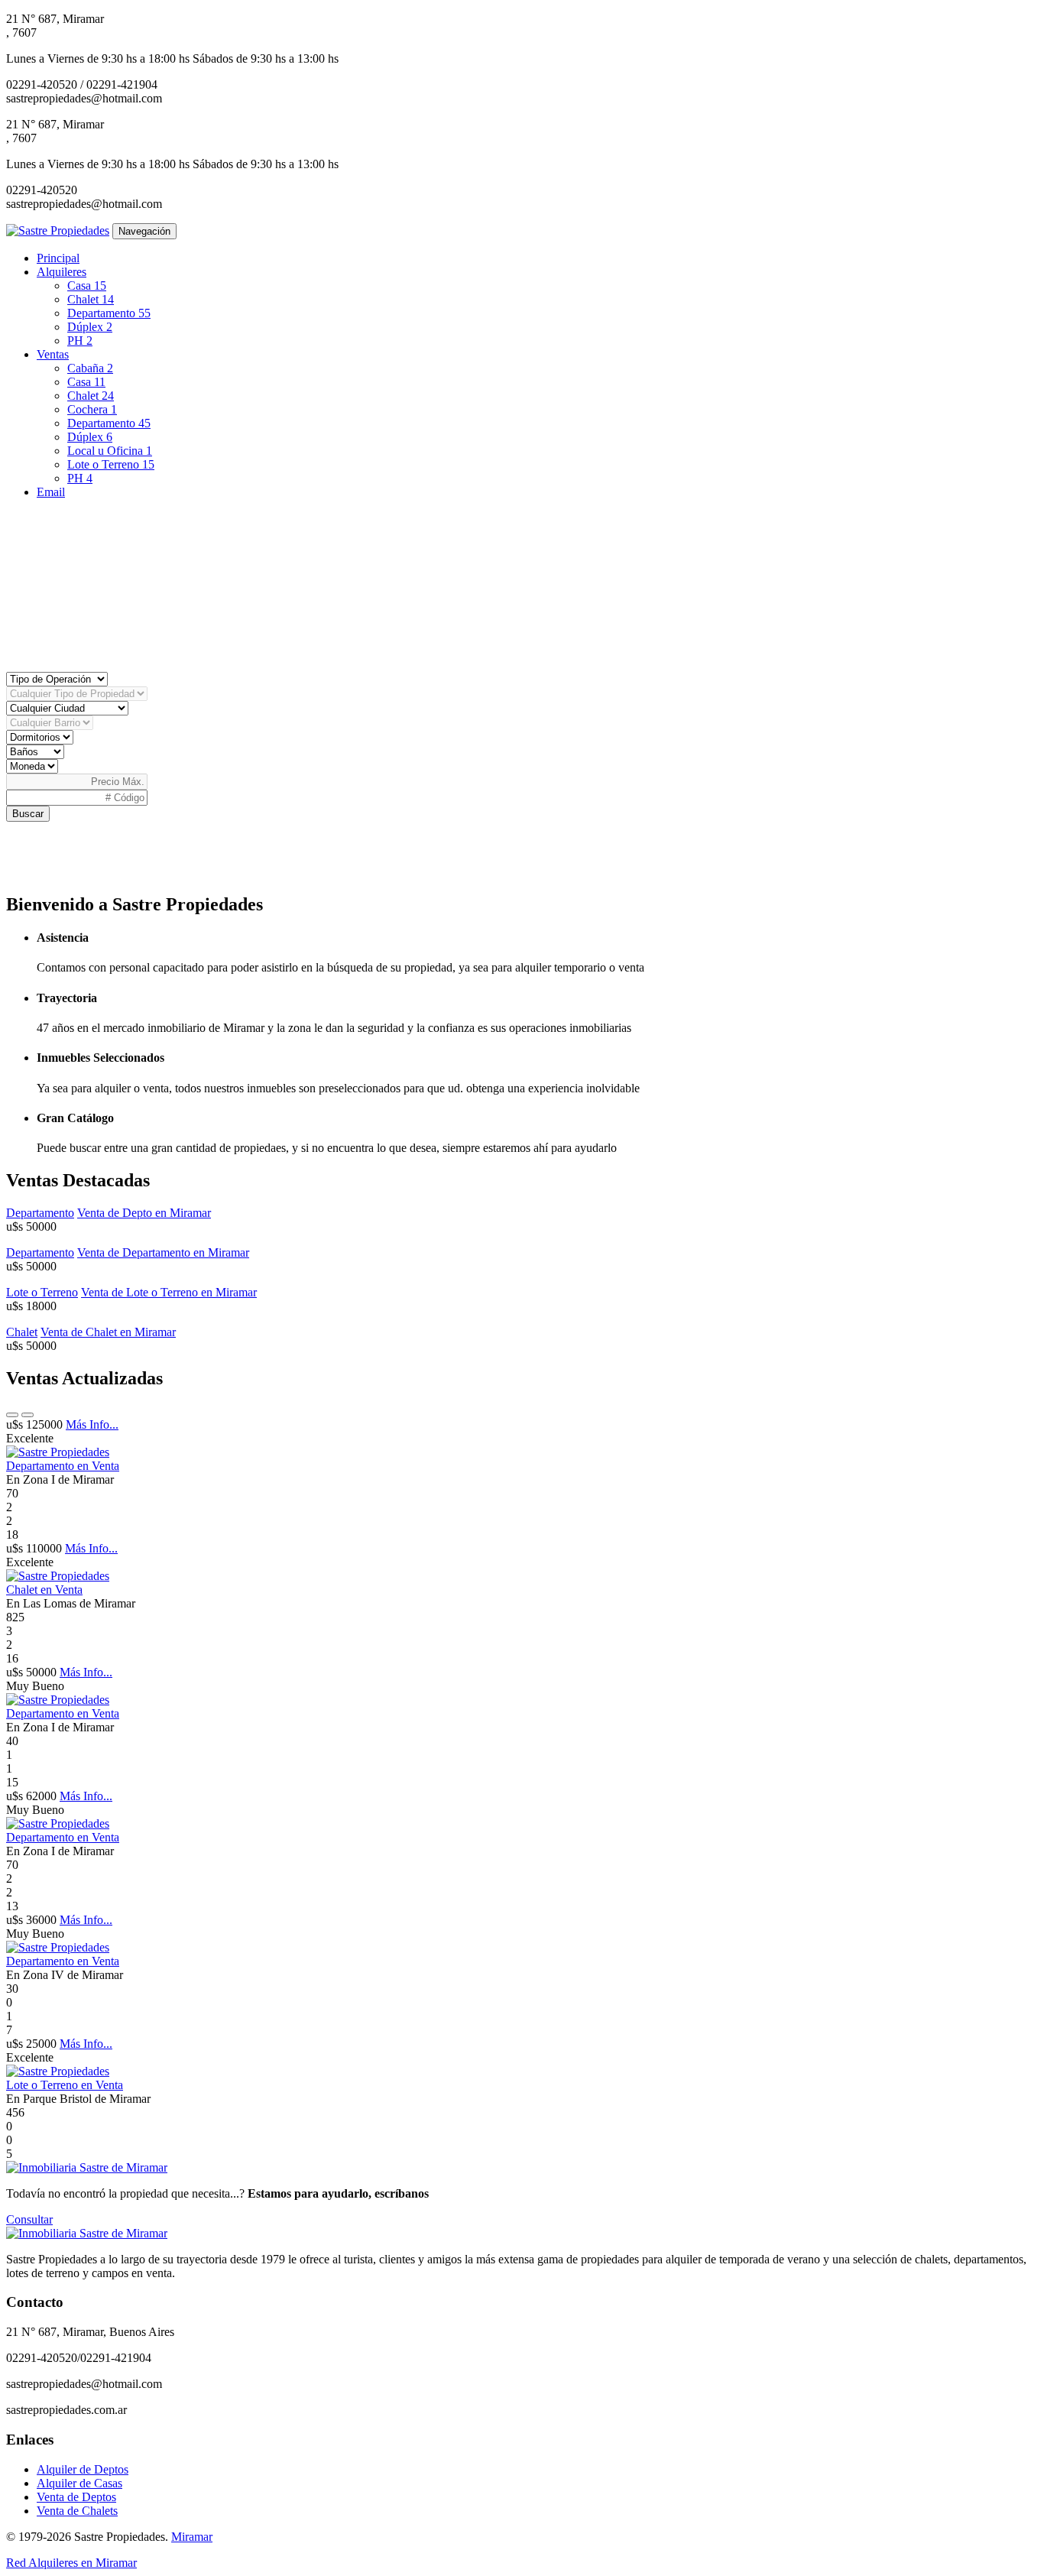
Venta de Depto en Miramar (144, 1213)
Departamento (109, 313)
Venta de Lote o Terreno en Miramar (169, 1292)
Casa (87, 286)
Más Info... (92, 1424)
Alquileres (62, 272)
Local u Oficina (110, 451)
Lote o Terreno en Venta (65, 2085)
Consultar (29, 2219)
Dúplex (90, 327)
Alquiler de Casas (79, 2483)
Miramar (192, 2537)
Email (51, 492)
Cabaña (90, 368)
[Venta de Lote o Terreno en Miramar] (58, 2071)
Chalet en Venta (44, 1590)
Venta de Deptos (76, 2497)
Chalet (91, 299)
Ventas (53, 354)
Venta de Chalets (77, 2511)
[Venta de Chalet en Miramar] (58, 1576)
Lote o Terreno (111, 464)
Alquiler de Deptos (83, 2469)
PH (80, 341)
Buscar (28, 814)
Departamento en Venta (63, 1466)
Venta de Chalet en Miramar (108, 1332)
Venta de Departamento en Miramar (163, 1252)
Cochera (92, 409)
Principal (58, 258)
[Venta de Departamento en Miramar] (58, 1452)
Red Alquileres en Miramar (71, 2563)
